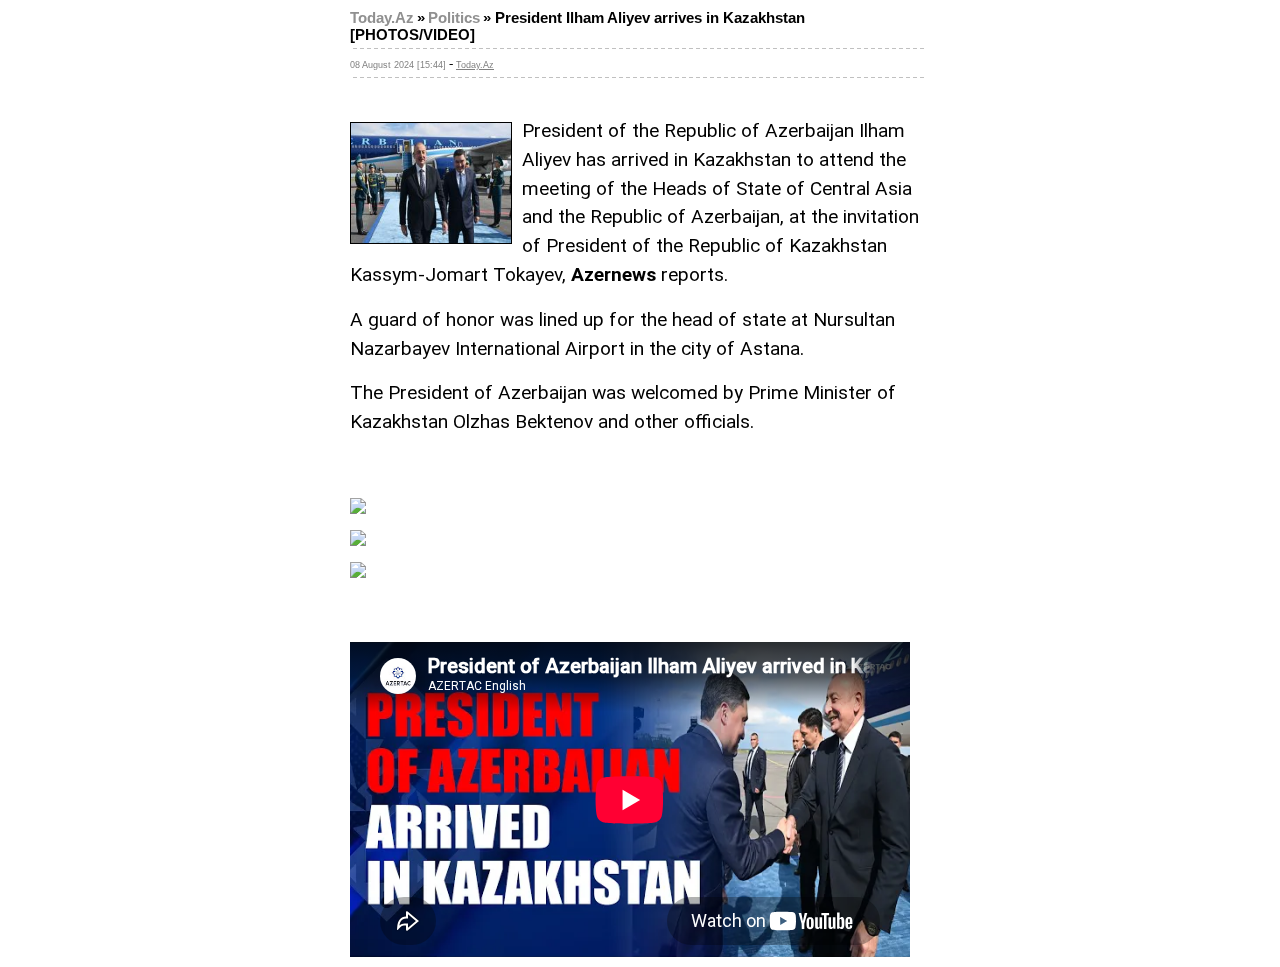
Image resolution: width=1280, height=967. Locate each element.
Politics (454, 18)
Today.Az (382, 18)
